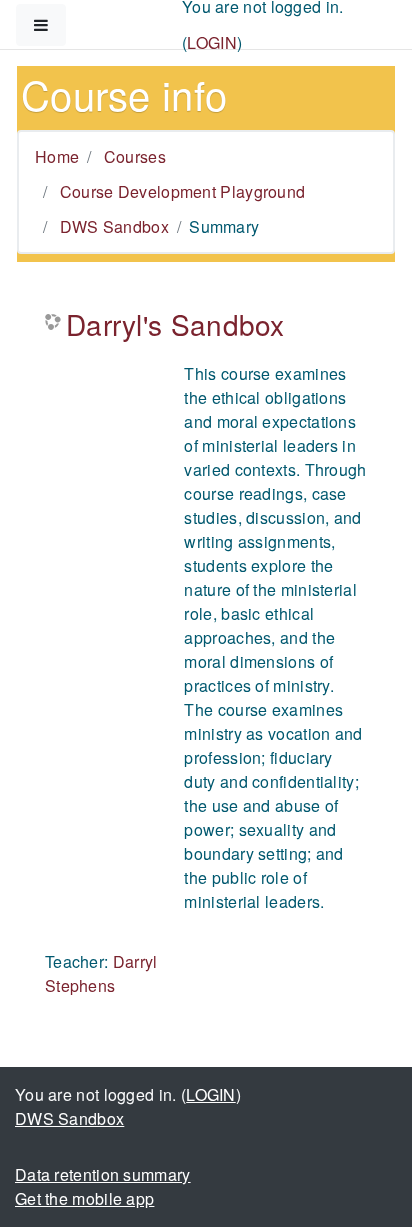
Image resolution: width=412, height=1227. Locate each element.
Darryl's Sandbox (175, 325)
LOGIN (212, 42)
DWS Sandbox (114, 226)
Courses (135, 156)
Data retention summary (103, 1174)
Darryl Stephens (101, 973)
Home (57, 156)
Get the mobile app (84, 1198)
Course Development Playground (183, 191)
